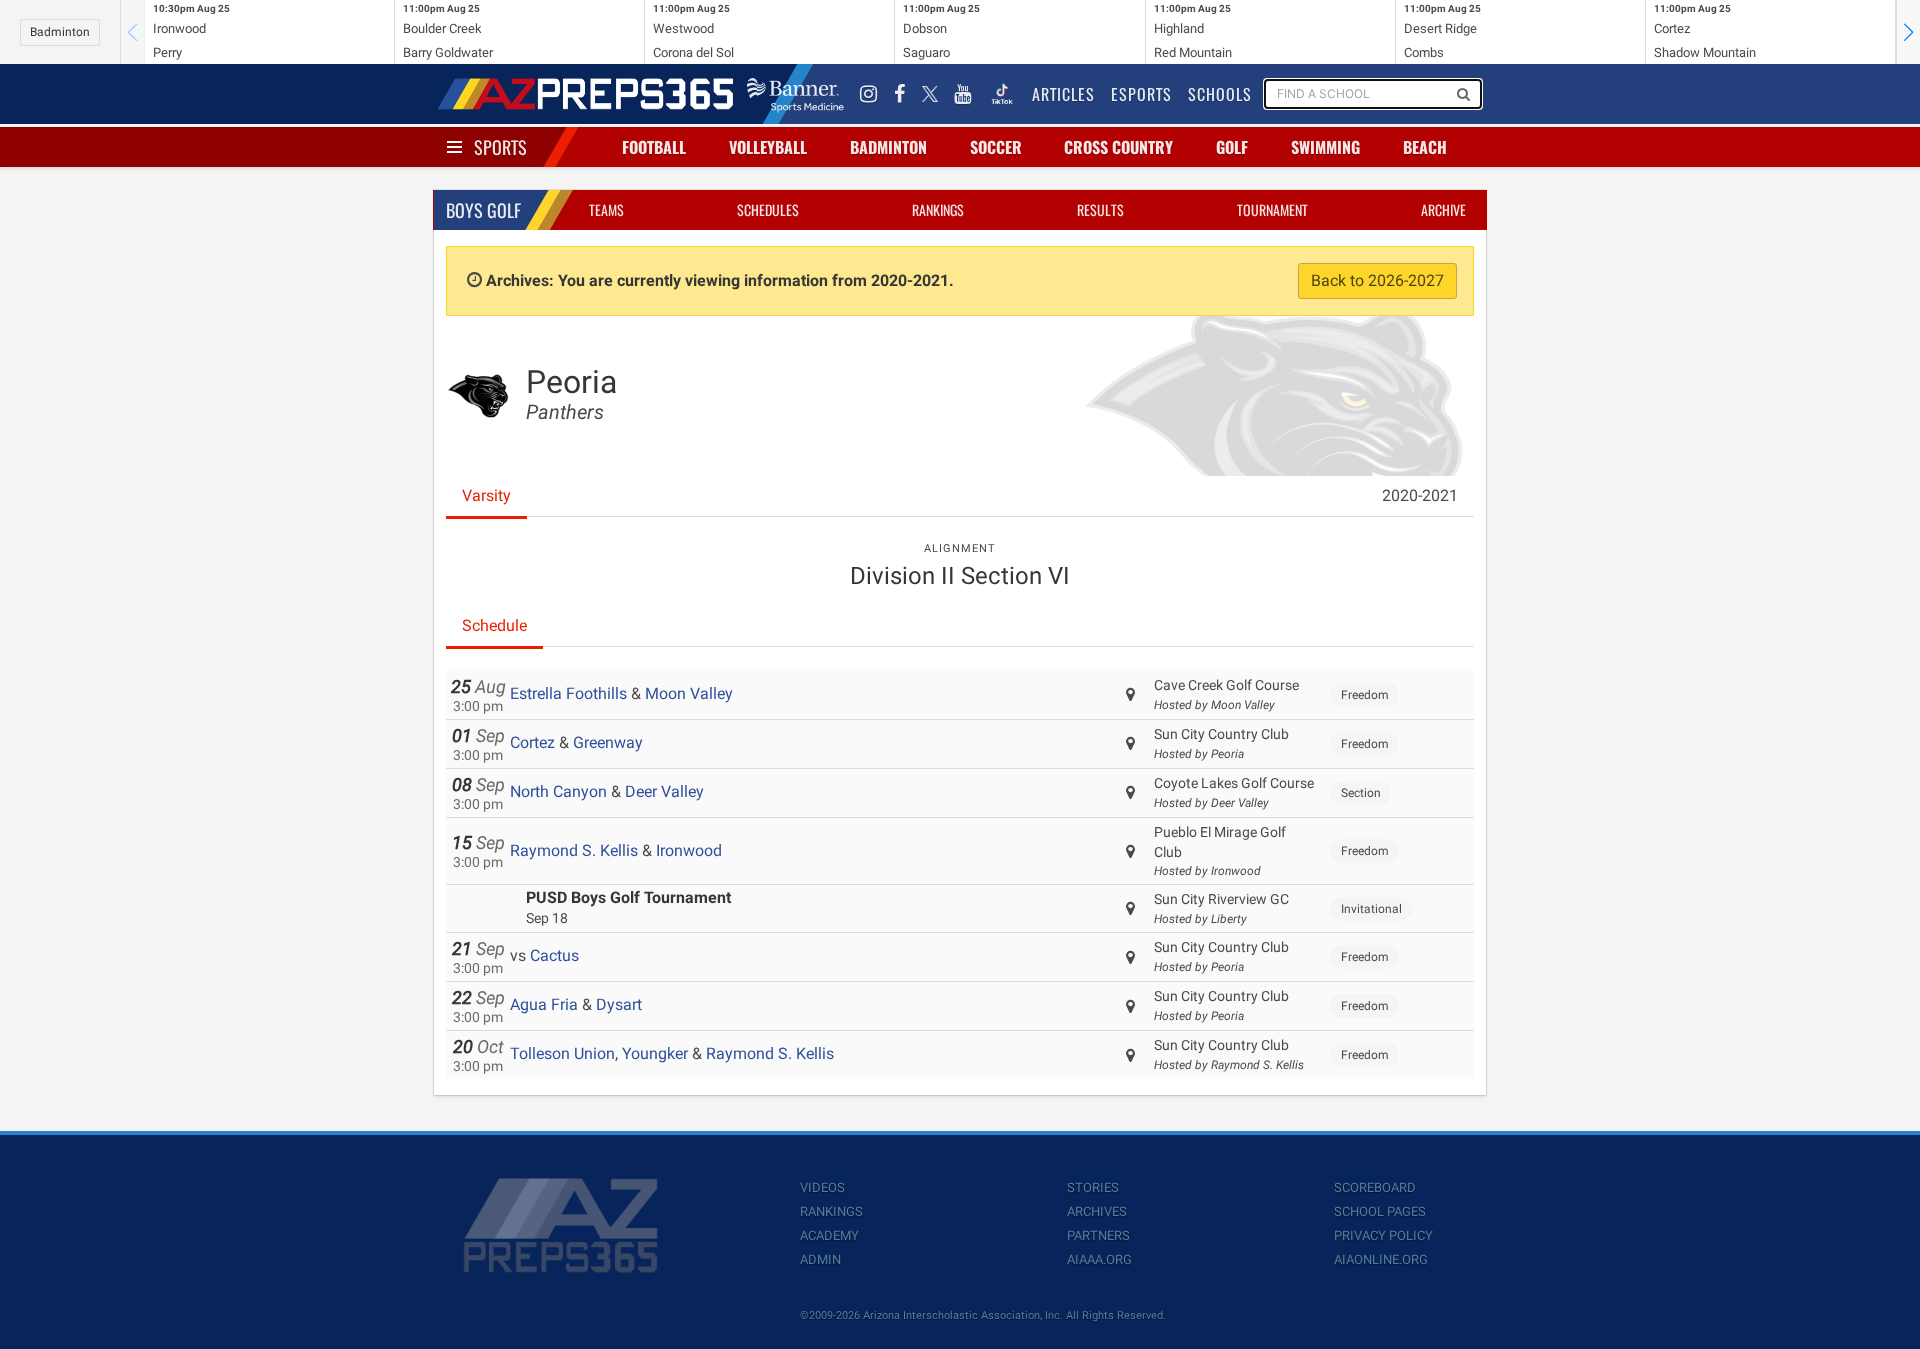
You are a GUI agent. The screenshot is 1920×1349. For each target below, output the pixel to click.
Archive (1443, 209)
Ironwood (689, 850)
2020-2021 (1420, 495)
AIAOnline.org (1381, 1259)
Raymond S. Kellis (574, 850)
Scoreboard (1375, 1187)
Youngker (655, 1053)
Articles (1063, 94)
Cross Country (1118, 147)
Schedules (768, 209)
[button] (1908, 32)
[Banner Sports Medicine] (795, 94)
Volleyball (768, 147)
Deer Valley (664, 791)
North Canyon (558, 791)
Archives (1097, 1211)
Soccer (996, 147)
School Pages (1380, 1211)
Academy (829, 1235)
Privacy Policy (1383, 1235)
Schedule (494, 625)
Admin (820, 1259)
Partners (1098, 1235)
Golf (1232, 147)
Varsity (486, 495)
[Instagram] (869, 94)
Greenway (608, 742)
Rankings (938, 209)
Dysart (619, 1004)
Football (654, 147)
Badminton (60, 32)
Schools (1220, 94)
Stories (1093, 1187)
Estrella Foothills (568, 693)
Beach (1425, 147)
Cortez (532, 742)
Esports (1141, 94)
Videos (822, 1187)
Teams (606, 209)
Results (1100, 209)
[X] (930, 94)
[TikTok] (1002, 94)
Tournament (1272, 209)
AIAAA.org (1099, 1259)
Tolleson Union (562, 1053)
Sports (500, 147)
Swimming (1325, 147)
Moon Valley (689, 693)
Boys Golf (483, 210)
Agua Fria (544, 1004)
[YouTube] (963, 94)
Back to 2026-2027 (1377, 280)
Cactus (554, 955)
